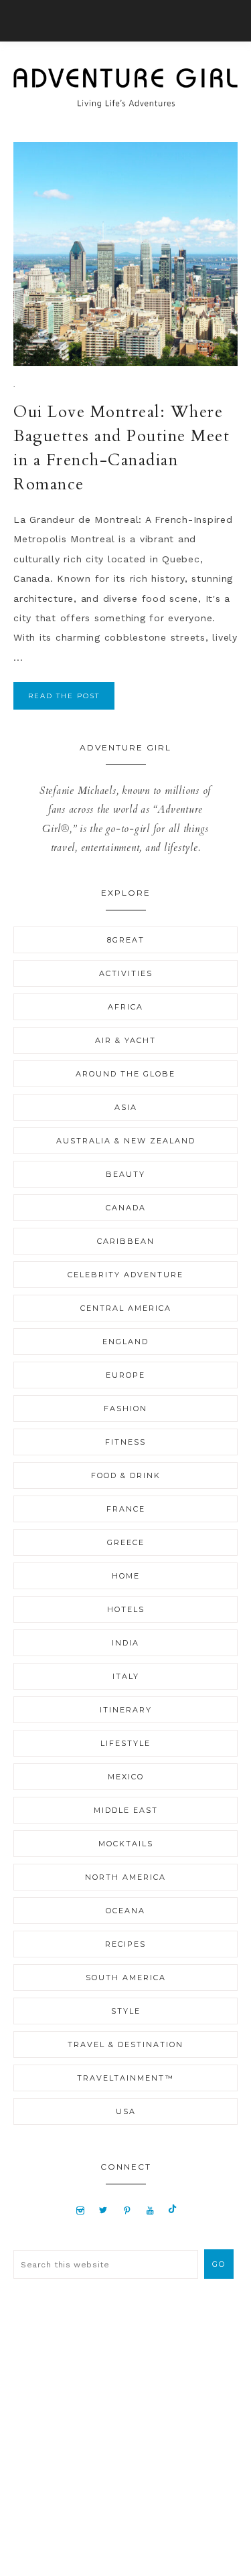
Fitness (125, 1442)
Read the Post (64, 696)
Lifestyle (125, 1743)
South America (126, 1978)
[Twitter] (104, 2210)
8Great (126, 940)
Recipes (125, 1944)
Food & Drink (126, 1475)
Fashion (125, 1408)
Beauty (125, 1174)
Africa (125, 1007)
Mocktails (126, 1844)
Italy (126, 1676)
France (126, 1509)
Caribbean (126, 1241)
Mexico (126, 1777)
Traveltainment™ (125, 2078)
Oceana (125, 1911)
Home (126, 1576)
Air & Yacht (125, 1040)
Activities (126, 973)
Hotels (126, 1609)
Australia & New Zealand (126, 1141)
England (125, 1342)
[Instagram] (80, 2210)
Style (126, 2011)
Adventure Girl (125, 88)
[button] (125, 21)
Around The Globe (125, 1074)
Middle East (126, 1810)
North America (125, 1877)
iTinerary (126, 1710)
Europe (125, 1375)
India (125, 1643)
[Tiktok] (172, 2210)
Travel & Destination (125, 2044)
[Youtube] (150, 2210)
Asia (126, 1107)
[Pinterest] (128, 2210)
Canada (126, 1208)
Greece (126, 1542)
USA (126, 2111)
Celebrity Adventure (125, 1275)
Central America (126, 1308)
